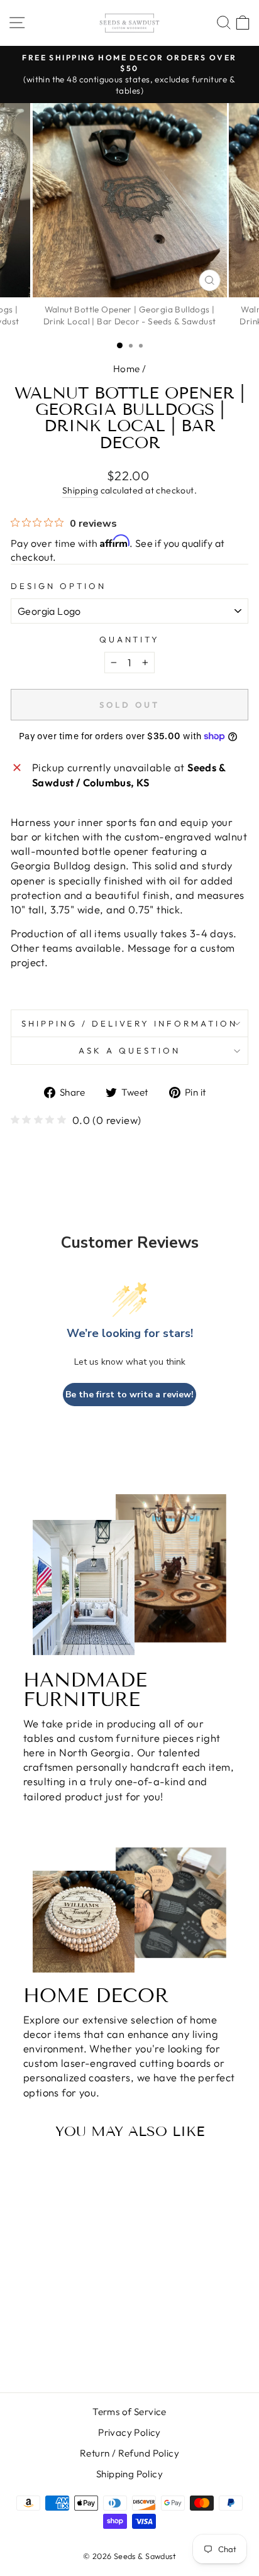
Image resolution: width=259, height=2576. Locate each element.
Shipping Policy (129, 2474)
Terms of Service (129, 2412)
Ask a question (129, 1050)
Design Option (58, 586)
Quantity (130, 639)
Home (127, 369)
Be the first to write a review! (129, 1395)
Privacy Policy (129, 2432)
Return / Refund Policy (129, 2453)
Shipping (80, 490)
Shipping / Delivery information (129, 1023)
